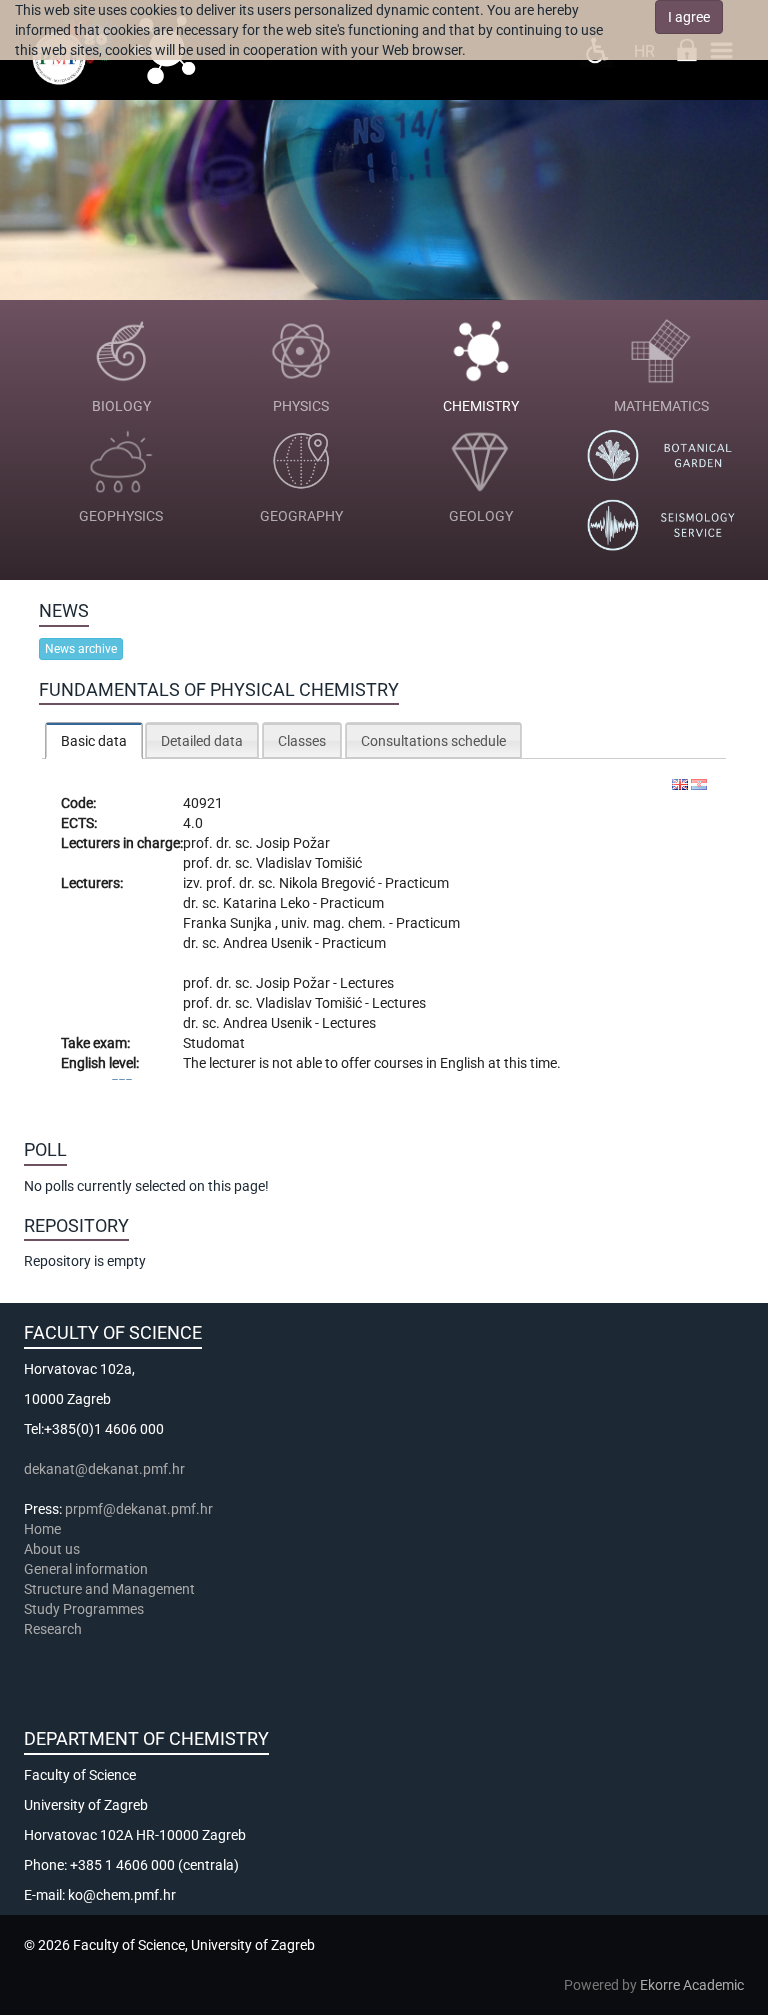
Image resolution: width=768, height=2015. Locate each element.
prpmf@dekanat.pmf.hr (139, 1509)
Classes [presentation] (302, 741)
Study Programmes (84, 1609)
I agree (689, 17)
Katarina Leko (268, 903)
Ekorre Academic (692, 1985)
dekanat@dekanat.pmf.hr (104, 1469)
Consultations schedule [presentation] (433, 741)
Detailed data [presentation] (202, 741)
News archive (81, 649)
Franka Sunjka (229, 923)
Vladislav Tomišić (309, 863)
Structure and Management (109, 1589)
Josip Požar (293, 843)
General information (86, 1569)
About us (53, 1549)
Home (42, 1529)
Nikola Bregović (328, 883)
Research (54, 1629)
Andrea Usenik (269, 943)
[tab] (94, 740)
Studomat (214, 1043)
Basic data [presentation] (94, 741)
